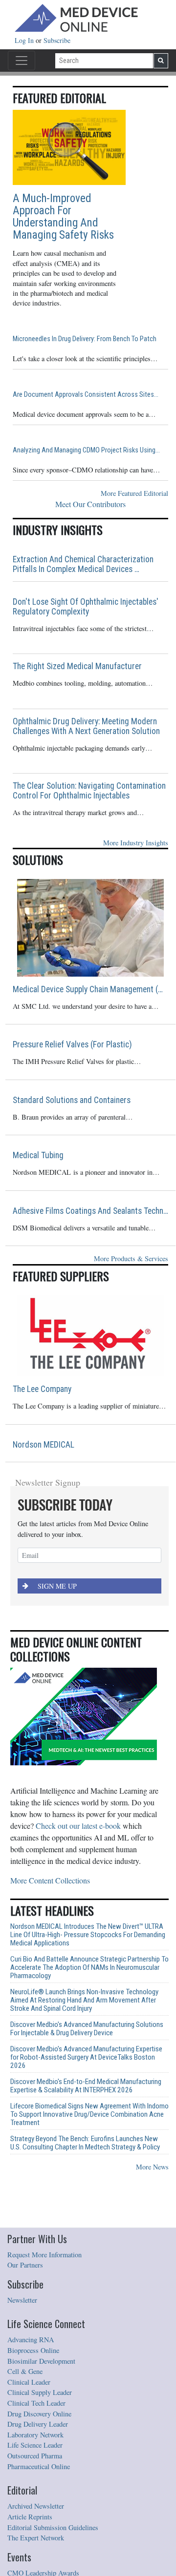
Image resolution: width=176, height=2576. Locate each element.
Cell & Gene (25, 2371)
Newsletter (22, 2300)
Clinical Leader (29, 2382)
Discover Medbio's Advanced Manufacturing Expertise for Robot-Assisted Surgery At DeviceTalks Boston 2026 (86, 2057)
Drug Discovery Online (39, 2414)
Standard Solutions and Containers (72, 1100)
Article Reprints (30, 2517)
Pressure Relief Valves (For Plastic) (72, 1044)
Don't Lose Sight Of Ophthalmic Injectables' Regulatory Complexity (86, 607)
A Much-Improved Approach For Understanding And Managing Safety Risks (63, 217)
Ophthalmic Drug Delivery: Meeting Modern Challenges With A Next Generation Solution (86, 726)
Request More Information (44, 2255)
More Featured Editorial (134, 493)
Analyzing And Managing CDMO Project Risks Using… (86, 450)
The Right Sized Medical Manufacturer (77, 666)
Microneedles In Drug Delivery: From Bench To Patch (85, 339)
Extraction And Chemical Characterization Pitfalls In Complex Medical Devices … (83, 564)
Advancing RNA (31, 2340)
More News (152, 2167)
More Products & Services (131, 1258)
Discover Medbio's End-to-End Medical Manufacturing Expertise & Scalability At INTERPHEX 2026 (86, 2086)
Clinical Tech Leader (36, 2403)
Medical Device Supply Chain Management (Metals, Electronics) (90, 989)
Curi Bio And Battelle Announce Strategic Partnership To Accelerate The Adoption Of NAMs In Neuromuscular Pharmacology (89, 1968)
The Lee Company (42, 1389)
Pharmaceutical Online (39, 2466)
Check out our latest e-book (78, 1826)
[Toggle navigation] (22, 61)
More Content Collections (50, 1880)
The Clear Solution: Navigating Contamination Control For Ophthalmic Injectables (89, 791)
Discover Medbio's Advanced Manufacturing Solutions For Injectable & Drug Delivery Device (87, 2029)
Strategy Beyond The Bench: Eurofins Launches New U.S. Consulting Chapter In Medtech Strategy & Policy (85, 2143)
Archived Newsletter (36, 2506)
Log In (25, 40)
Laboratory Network (35, 2435)
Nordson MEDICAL (44, 1445)
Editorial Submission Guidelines (53, 2527)
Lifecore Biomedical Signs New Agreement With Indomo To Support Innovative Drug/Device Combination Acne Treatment (89, 2115)
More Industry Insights (136, 843)
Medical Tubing (38, 1155)
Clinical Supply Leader (40, 2392)
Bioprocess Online (33, 2350)
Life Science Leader (35, 2445)
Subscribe (57, 40)
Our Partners (25, 2265)
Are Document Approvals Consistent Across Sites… (86, 395)
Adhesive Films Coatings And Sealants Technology (90, 1211)
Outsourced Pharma (35, 2456)
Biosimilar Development (41, 2361)
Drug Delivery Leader (38, 2424)
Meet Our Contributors (90, 504)
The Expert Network (36, 2538)
